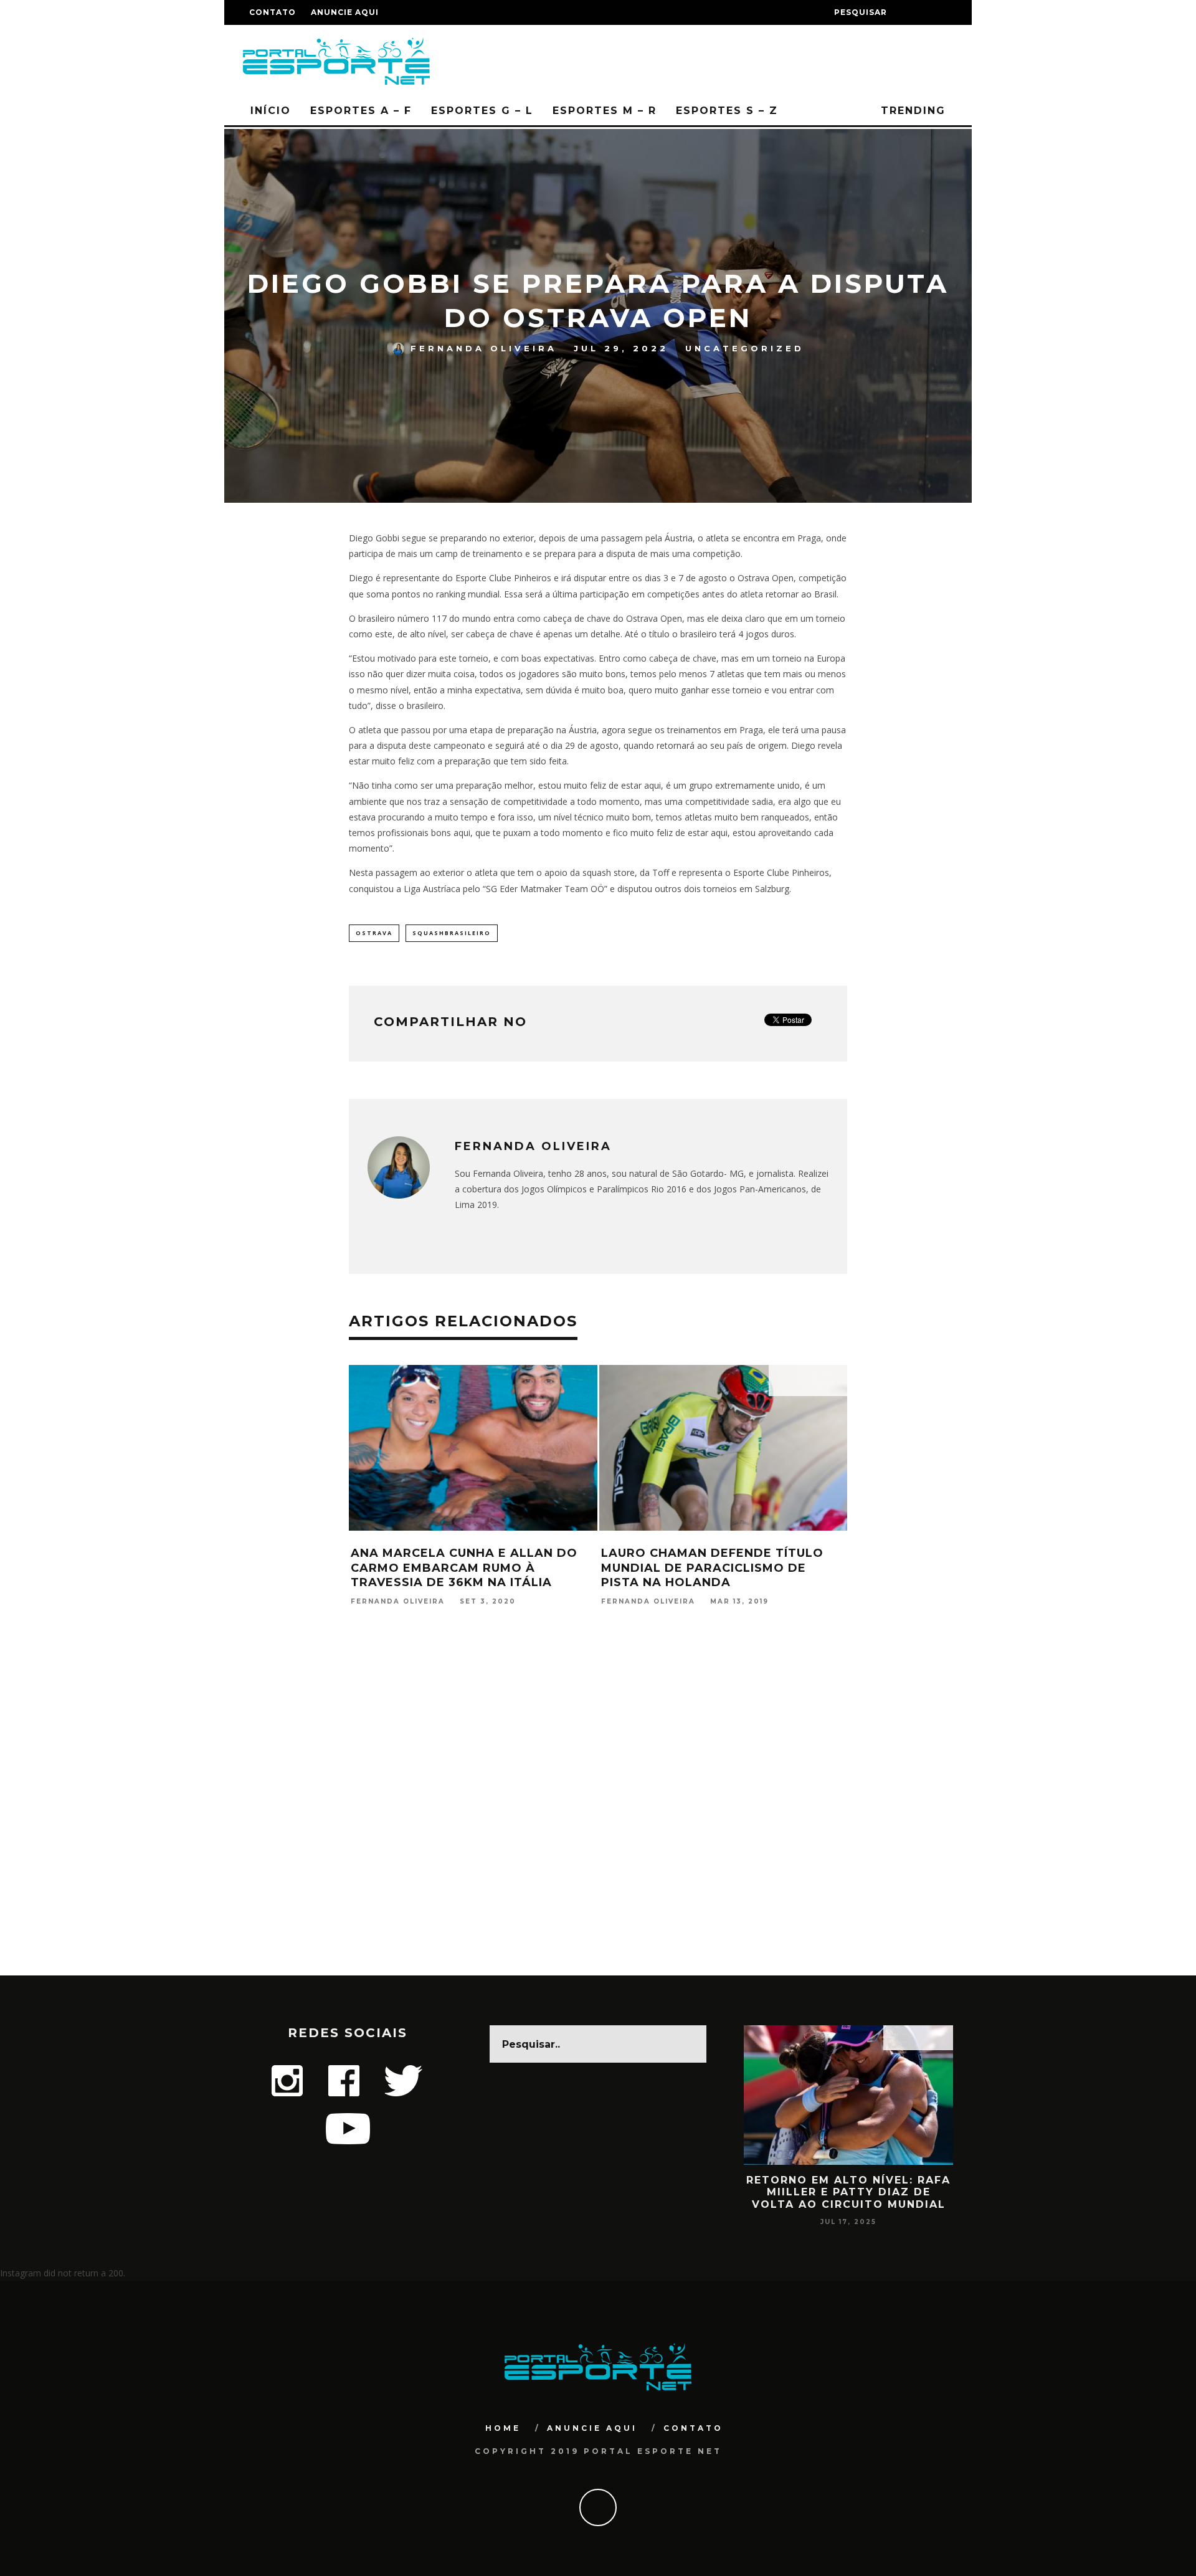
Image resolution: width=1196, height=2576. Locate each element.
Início (271, 111)
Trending (911, 111)
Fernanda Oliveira (484, 348)
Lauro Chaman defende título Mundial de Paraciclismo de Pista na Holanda (712, 1568)
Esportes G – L (482, 111)
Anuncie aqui (345, 12)
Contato (273, 12)
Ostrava (374, 933)
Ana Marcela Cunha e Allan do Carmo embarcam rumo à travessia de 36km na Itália (464, 1568)
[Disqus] (598, 1815)
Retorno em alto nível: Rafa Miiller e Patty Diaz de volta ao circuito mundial (848, 2192)
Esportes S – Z (727, 111)
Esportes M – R (605, 111)
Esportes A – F (361, 111)
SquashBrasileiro (452, 933)
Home (503, 2428)
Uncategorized (745, 348)
